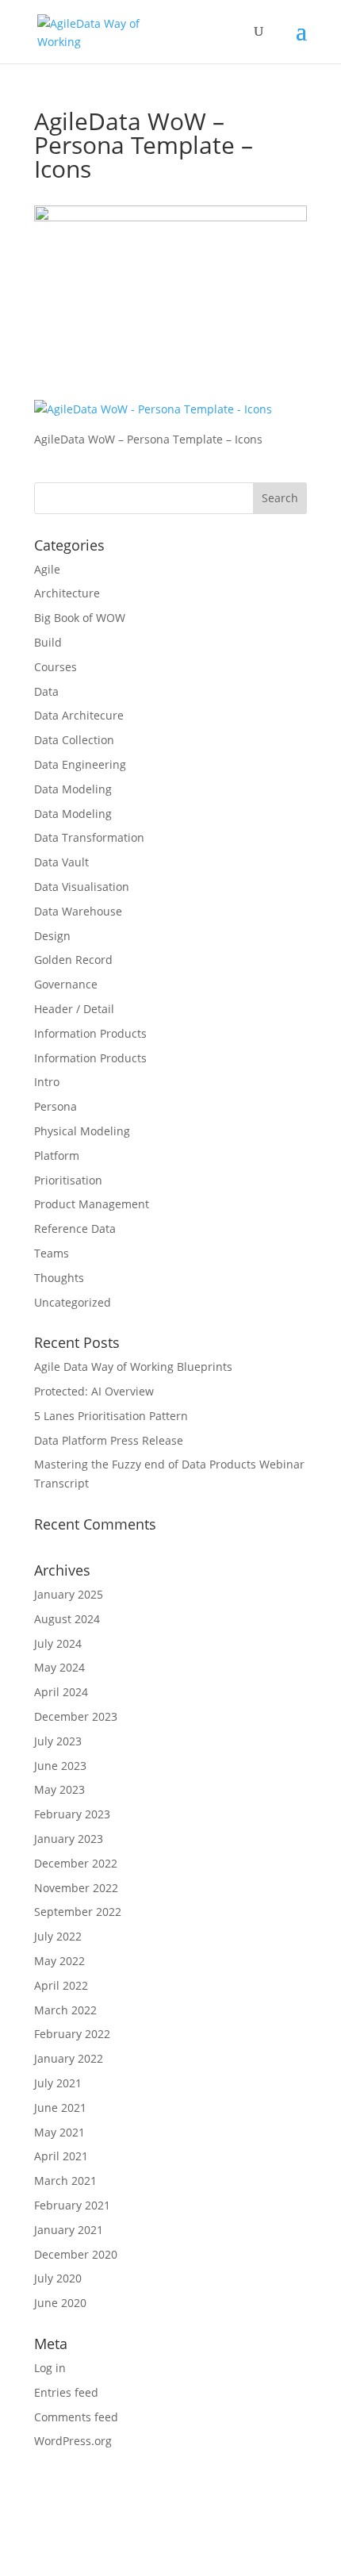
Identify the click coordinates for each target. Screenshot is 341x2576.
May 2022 (59, 1961)
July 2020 (58, 2278)
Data (46, 691)
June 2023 (60, 1766)
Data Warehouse (78, 911)
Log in (50, 2368)
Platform (57, 1156)
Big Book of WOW (80, 618)
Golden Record (73, 960)
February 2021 (72, 2205)
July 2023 (58, 1741)
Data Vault (61, 862)
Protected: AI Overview (94, 1391)
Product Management (92, 1204)
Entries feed (66, 2392)
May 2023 (59, 1789)
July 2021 (58, 2083)
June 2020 (60, 2303)
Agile (47, 569)
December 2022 (76, 1863)
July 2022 (58, 1936)
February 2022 (72, 2034)
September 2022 (78, 1912)
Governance (66, 984)
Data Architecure (79, 715)
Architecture (67, 593)
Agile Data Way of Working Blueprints (133, 1367)
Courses (56, 667)
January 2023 (69, 1839)
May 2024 (59, 1667)
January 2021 (69, 2230)
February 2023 (72, 1814)
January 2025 (69, 1594)
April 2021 (61, 2156)
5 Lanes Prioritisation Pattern (111, 1416)
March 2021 (65, 2181)
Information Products (90, 1033)
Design (52, 936)
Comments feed (76, 2417)
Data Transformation (89, 837)
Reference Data (75, 1228)
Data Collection (74, 740)
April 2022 (61, 1985)
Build (48, 642)
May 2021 (59, 2132)
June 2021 (60, 2108)
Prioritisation (68, 1180)
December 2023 (76, 1716)
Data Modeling (73, 789)
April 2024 (61, 1692)
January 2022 (69, 2058)
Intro (47, 1082)
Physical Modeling (82, 1131)
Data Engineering (80, 764)
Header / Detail (74, 1009)
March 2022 (65, 2010)
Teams (52, 1253)
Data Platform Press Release (109, 1440)
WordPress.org (73, 2441)
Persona (56, 1106)
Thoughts (59, 1278)
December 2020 (76, 2254)
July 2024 (58, 1643)
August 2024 (67, 1619)
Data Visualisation (82, 887)
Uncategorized (73, 1302)
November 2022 (76, 1888)
